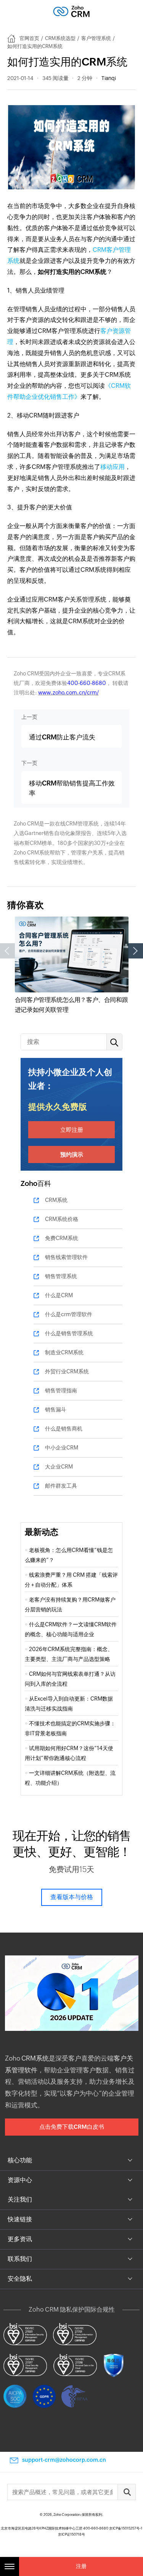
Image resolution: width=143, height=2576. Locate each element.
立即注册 (72, 1130)
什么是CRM (59, 1295)
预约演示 (72, 1154)
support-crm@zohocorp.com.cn (64, 2460)
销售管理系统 (61, 1276)
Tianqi (109, 78)
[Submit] (127, 2492)
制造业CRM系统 (64, 1352)
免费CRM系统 (62, 1238)
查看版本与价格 (72, 1897)
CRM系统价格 (62, 1219)
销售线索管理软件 (66, 1257)
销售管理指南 (61, 1390)
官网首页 (29, 38)
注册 (81, 2566)
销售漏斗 (56, 1410)
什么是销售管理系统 (69, 1333)
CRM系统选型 (60, 38)
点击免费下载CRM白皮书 (72, 2127)
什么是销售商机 (64, 1429)
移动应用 (112, 467)
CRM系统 (56, 1200)
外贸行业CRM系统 (67, 1371)
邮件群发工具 (61, 1486)
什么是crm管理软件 (69, 1314)
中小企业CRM (62, 1448)
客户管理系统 (96, 38)
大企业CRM (59, 1467)
